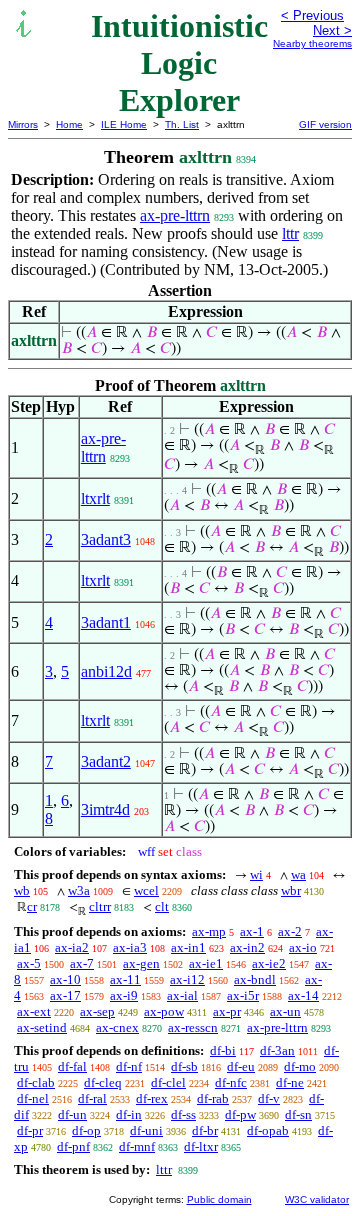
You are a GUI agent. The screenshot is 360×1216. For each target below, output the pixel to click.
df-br (205, 1130)
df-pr (30, 1130)
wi (256, 874)
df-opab (268, 1130)
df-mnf (137, 1146)
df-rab (213, 1098)
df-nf (129, 1066)
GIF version (325, 124)
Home (69, 124)
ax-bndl (255, 979)
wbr (291, 890)
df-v (269, 1098)
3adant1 (106, 622)
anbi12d (106, 671)
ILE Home (124, 124)
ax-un (285, 1011)
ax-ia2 (72, 947)
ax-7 (82, 963)
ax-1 (252, 931)
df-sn (298, 1114)
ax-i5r (243, 995)
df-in (129, 1114)
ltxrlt (95, 498)
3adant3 (106, 539)
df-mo (300, 1066)
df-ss (183, 1114)
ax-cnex (117, 1027)
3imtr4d (105, 809)
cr (32, 906)
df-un (72, 1114)
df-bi (223, 1050)
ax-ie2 (269, 963)
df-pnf (73, 1146)
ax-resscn (193, 1027)
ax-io (303, 947)
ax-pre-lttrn (175, 215)
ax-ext (34, 1011)
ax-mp (209, 931)
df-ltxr (201, 1146)
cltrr (100, 906)
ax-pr (227, 1011)
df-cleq (103, 1082)
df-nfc (231, 1082)
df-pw (240, 1114)
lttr (290, 233)
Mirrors (23, 124)
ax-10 (65, 979)
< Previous (312, 15)
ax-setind (42, 1027)
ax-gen (141, 963)
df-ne (290, 1082)
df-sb (184, 1066)
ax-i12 (187, 979)
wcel (146, 890)
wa (298, 874)
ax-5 (29, 963)
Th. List (182, 124)
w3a (79, 890)
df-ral (92, 1098)
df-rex (152, 1098)
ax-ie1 (206, 963)
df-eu (241, 1066)
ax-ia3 (130, 947)
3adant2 (106, 761)
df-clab (36, 1082)
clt (162, 906)
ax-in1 (188, 947)
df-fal (72, 1066)
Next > (332, 30)
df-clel (168, 1082)
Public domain (219, 1199)
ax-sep (97, 1011)
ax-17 (65, 995)
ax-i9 (124, 995)
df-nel (33, 1098)
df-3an (277, 1050)
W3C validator (317, 1199)
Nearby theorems (312, 43)
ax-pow (164, 1011)
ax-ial (182, 995)
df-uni (146, 1130)
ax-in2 (247, 947)
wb (22, 890)
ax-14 (303, 995)
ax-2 (290, 931)
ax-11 (125, 979)
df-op (86, 1130)
